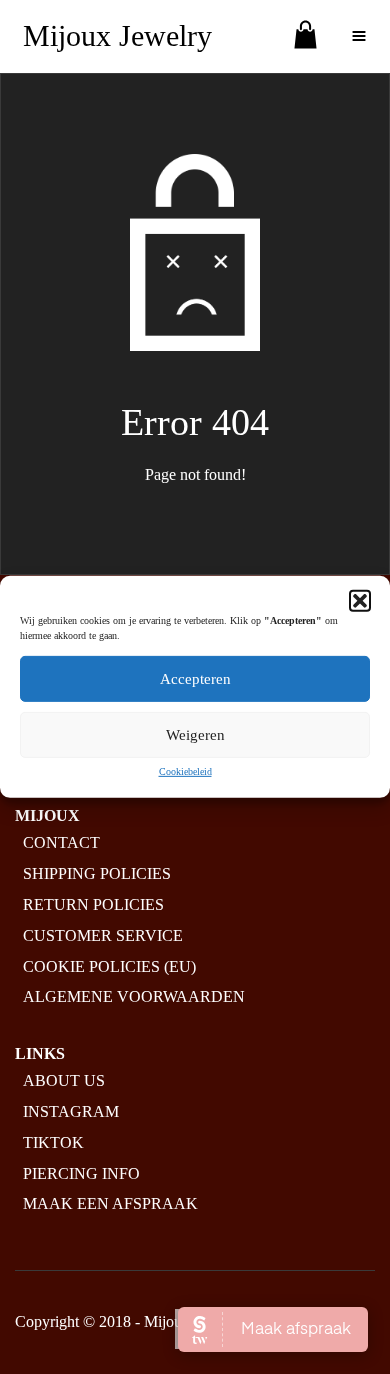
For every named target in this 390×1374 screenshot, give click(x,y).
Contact (61, 842)
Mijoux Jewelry (117, 35)
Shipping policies (97, 873)
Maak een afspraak (110, 1203)
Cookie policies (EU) (109, 966)
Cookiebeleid (185, 771)
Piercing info (81, 1173)
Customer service (103, 935)
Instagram (71, 1111)
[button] (360, 601)
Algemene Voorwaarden (134, 996)
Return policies (93, 904)
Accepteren (195, 679)
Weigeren (195, 735)
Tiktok (53, 1142)
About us (64, 1080)
